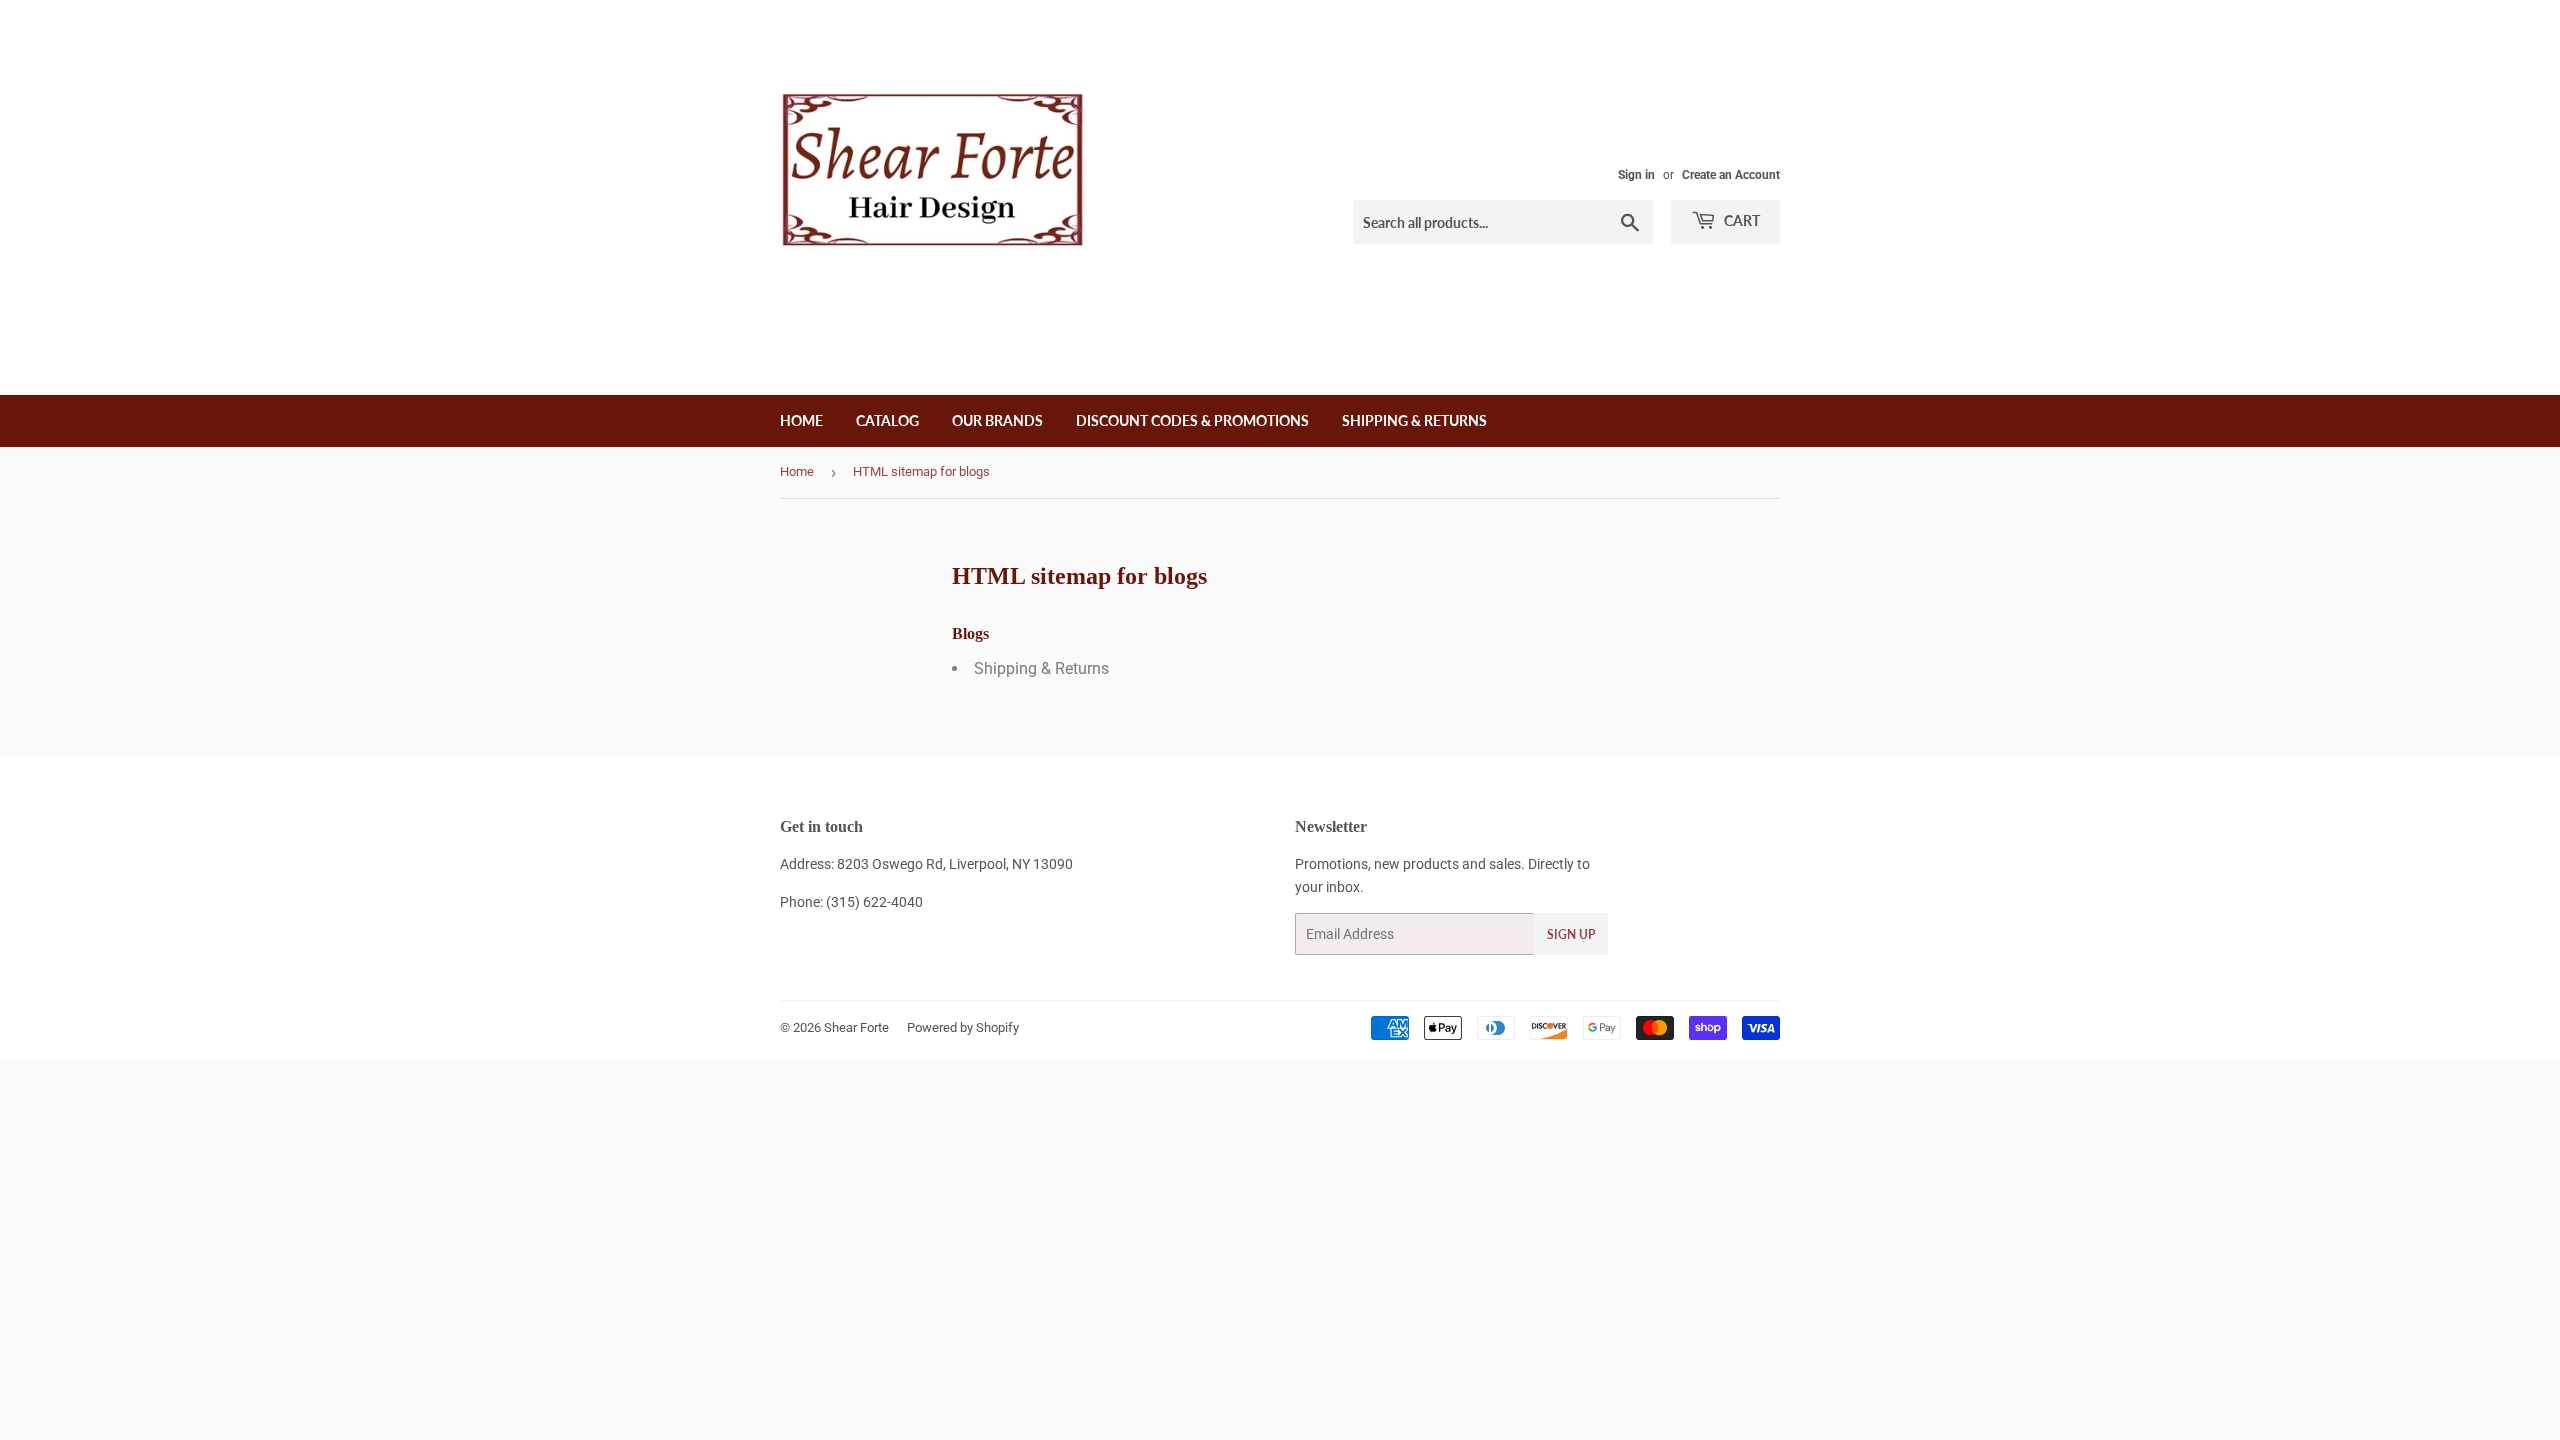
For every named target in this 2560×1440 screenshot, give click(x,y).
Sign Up (1571, 934)
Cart (1740, 220)
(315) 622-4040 (874, 902)
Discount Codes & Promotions (1192, 420)
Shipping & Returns (1414, 420)
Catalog (887, 420)
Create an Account (1731, 175)
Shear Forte (856, 1027)
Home (801, 420)
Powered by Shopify (963, 1027)
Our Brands (997, 420)
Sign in (1636, 175)
